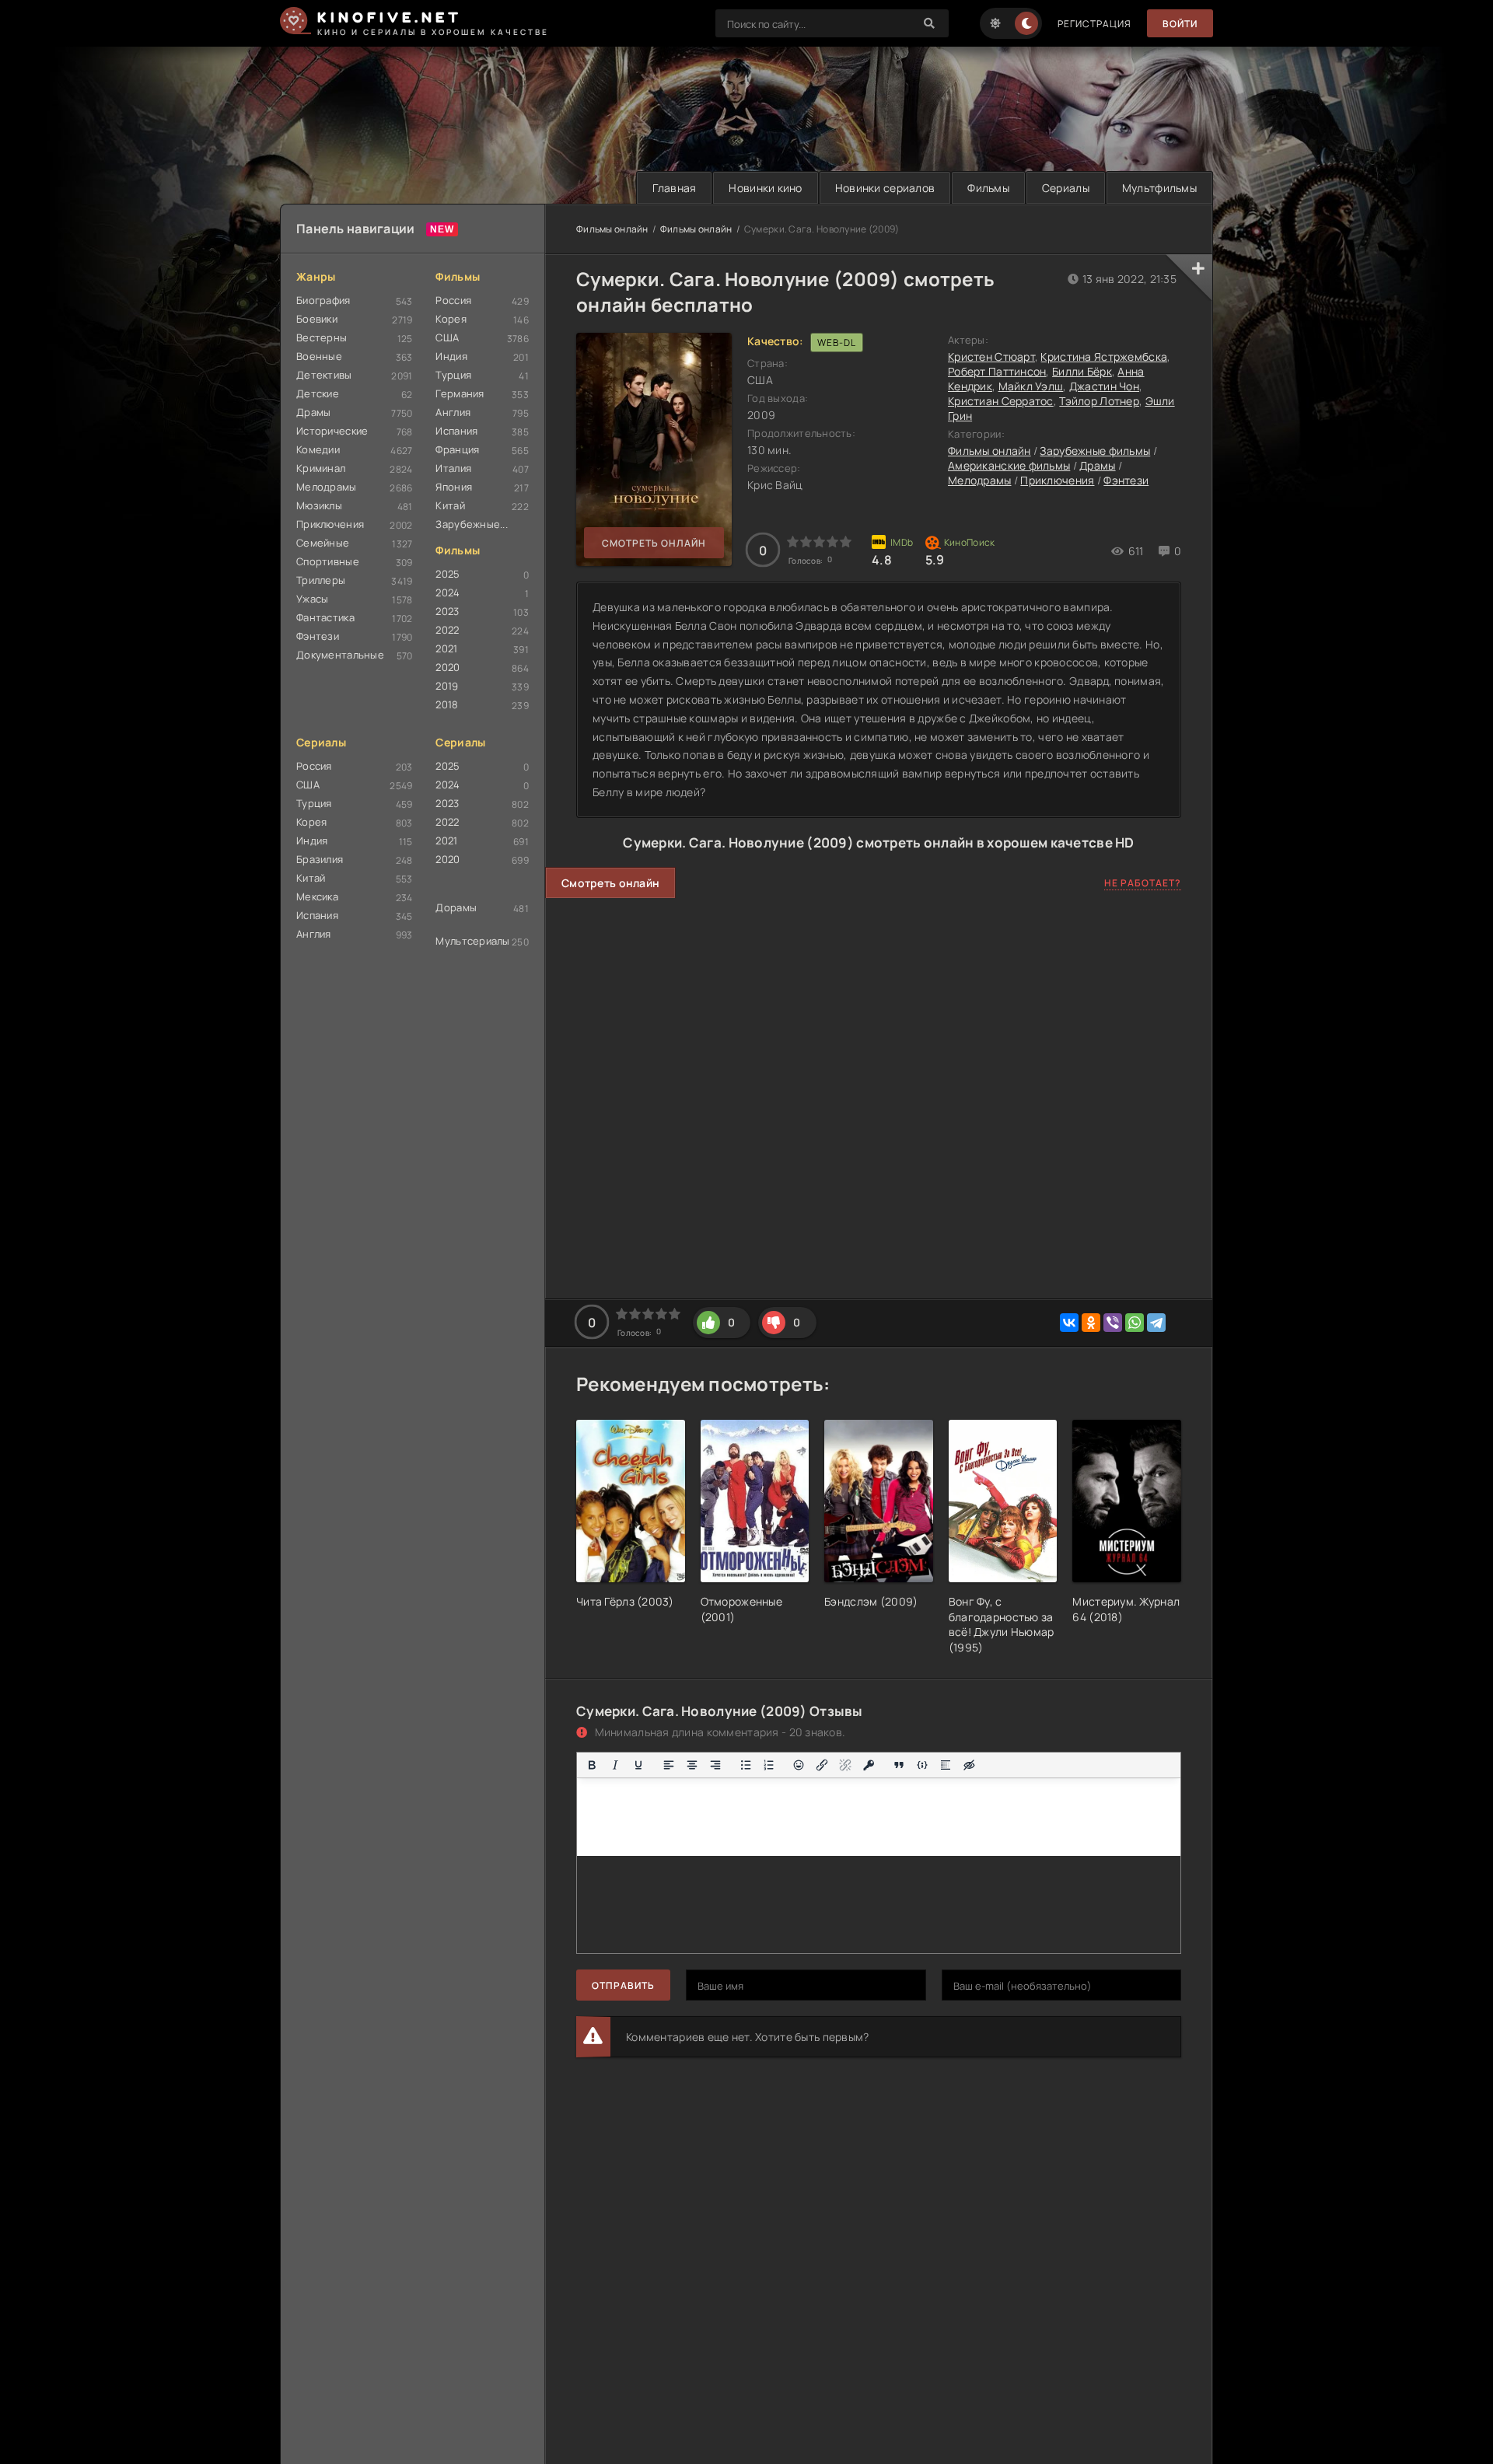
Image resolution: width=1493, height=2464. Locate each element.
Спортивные (328, 561)
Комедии (318, 449)
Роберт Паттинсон (997, 371)
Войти (1180, 24)
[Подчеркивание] (638, 1765)
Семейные (323, 543)
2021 (446, 648)
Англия (453, 412)
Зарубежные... (472, 524)
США (447, 337)
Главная (674, 188)
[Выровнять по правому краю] (715, 1765)
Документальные (340, 655)
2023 (447, 611)
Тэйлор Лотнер (1099, 401)
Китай (450, 505)
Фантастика (325, 617)
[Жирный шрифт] (592, 1765)
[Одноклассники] (1091, 1323)
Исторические (332, 431)
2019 (447, 686)
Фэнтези (318, 636)
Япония (454, 487)
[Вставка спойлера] (946, 1765)
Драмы (313, 412)
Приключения (330, 524)
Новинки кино (765, 188)
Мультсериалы (472, 941)
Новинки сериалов (885, 188)
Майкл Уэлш (1031, 386)
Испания (456, 431)
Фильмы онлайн (612, 229)
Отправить (623, 1985)
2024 (448, 592)
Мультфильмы (1159, 188)
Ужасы (312, 599)
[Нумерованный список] (769, 1765)
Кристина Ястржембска (1104, 356)
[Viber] (1113, 1323)
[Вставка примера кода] (922, 1765)
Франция (457, 449)
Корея (451, 319)
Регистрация (1094, 24)
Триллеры (321, 580)
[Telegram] (1156, 1323)
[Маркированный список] (746, 1765)
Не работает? (1143, 883)
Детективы (324, 375)
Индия (451, 356)
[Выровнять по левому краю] (669, 1765)
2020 (448, 667)
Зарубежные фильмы (1095, 451)
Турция (453, 375)
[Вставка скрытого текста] (969, 1765)
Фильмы (988, 188)
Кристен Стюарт (991, 356)
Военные (319, 356)
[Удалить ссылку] (845, 1765)
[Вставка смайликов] (799, 1765)
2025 (448, 574)
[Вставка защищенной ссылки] (869, 1765)
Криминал (321, 468)
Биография (323, 300)
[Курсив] (615, 1765)
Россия (453, 300)
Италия (453, 468)
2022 (447, 630)
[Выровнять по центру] (692, 1765)
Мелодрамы (327, 487)
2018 (447, 704)
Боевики (317, 319)
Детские (318, 393)
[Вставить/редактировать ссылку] (822, 1765)
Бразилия (320, 859)
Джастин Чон (1104, 386)
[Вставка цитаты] (899, 1765)
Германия (460, 393)
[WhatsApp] (1135, 1323)
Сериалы (1066, 188)
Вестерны (322, 337)
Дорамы (456, 907)
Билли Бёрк (1082, 371)
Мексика (317, 896)
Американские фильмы (1009, 465)
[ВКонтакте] (1069, 1323)
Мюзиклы (319, 505)
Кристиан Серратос (1001, 401)
